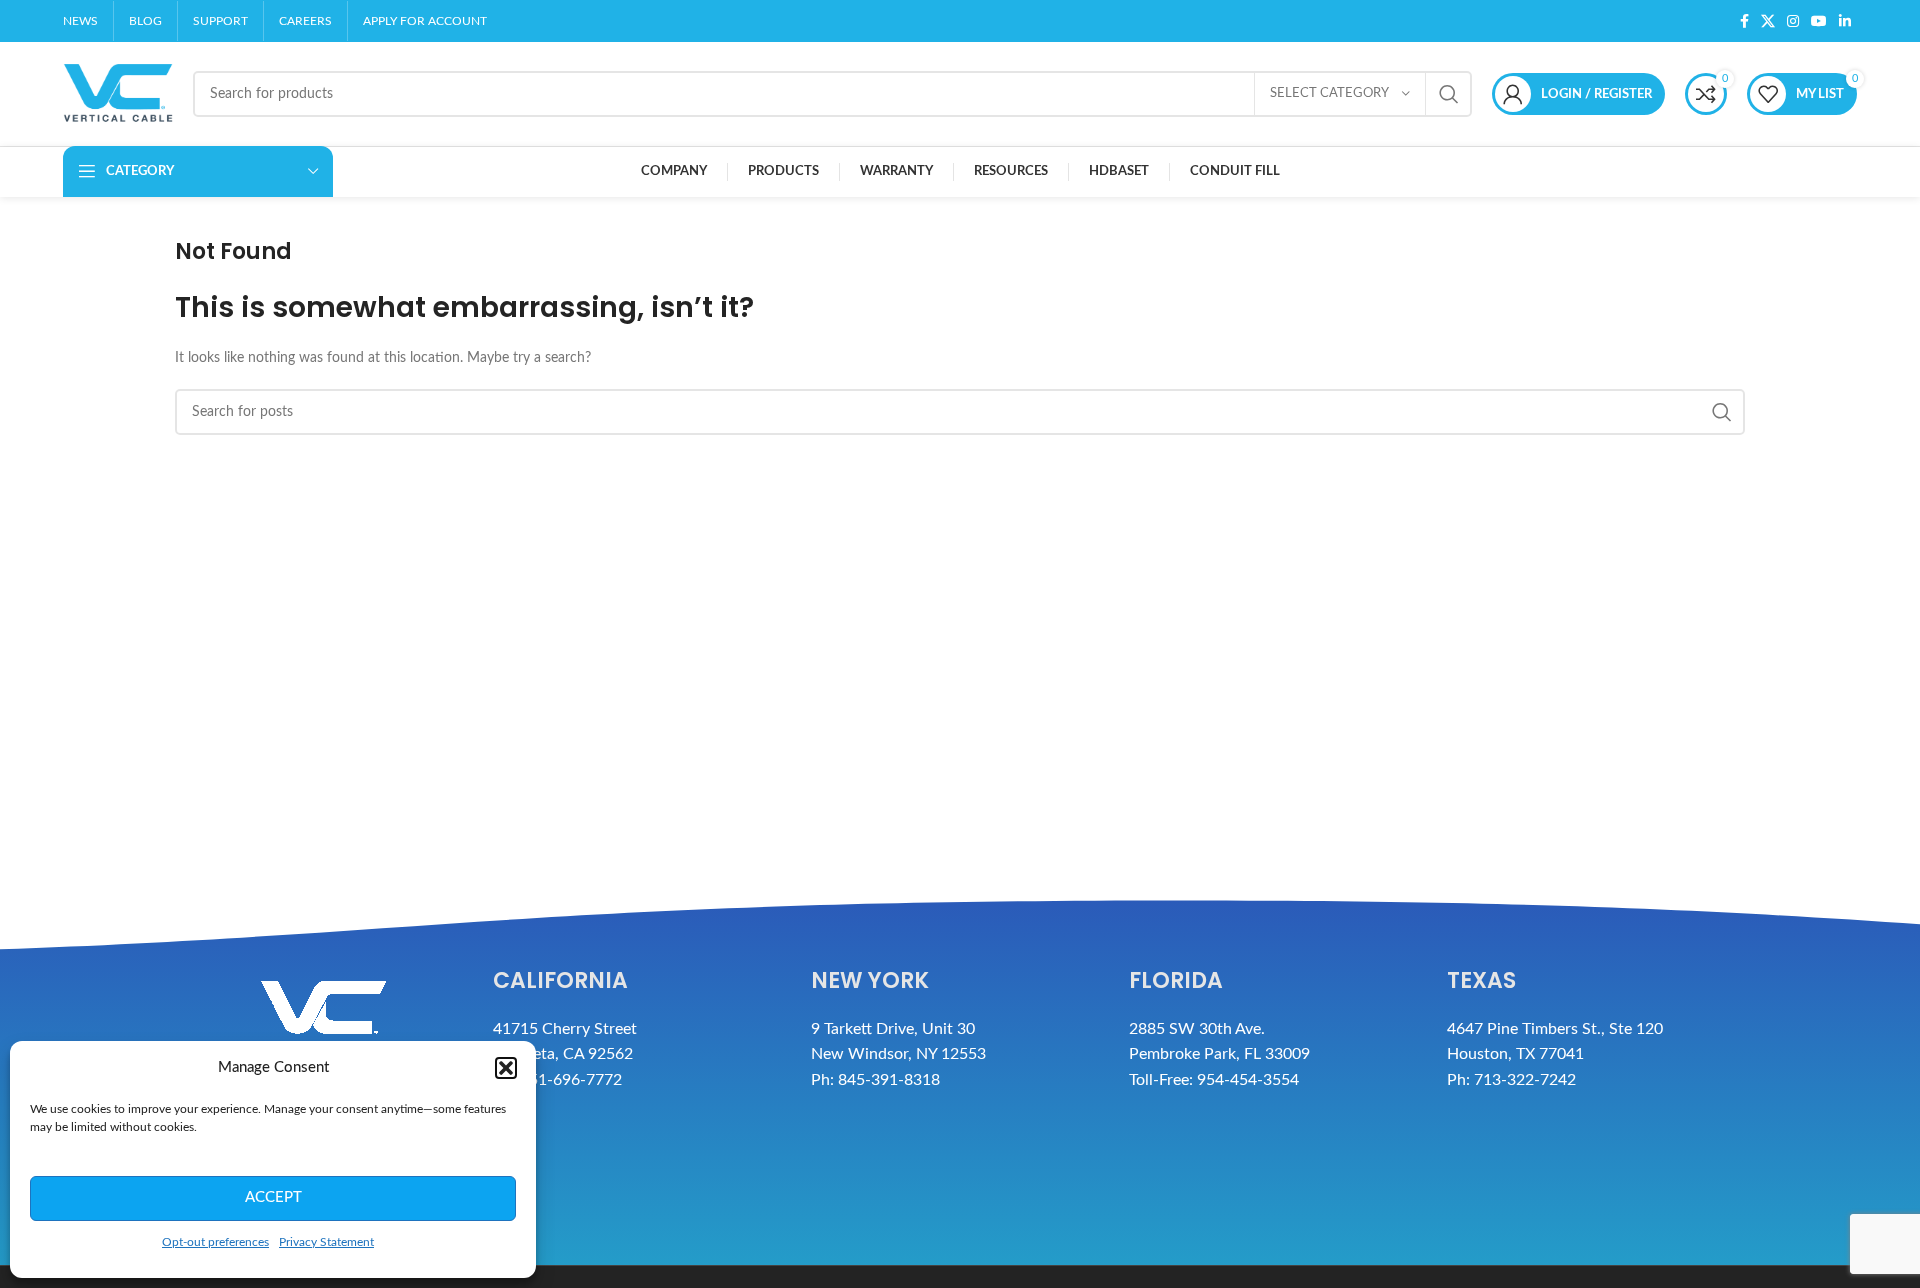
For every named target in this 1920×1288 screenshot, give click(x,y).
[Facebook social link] (1744, 21)
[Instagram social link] (1793, 21)
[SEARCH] (1449, 94)
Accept (273, 1197)
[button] (506, 1068)
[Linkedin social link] (1845, 21)
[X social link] (1768, 21)
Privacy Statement (326, 1242)
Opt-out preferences (215, 1242)
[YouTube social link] (1819, 21)
